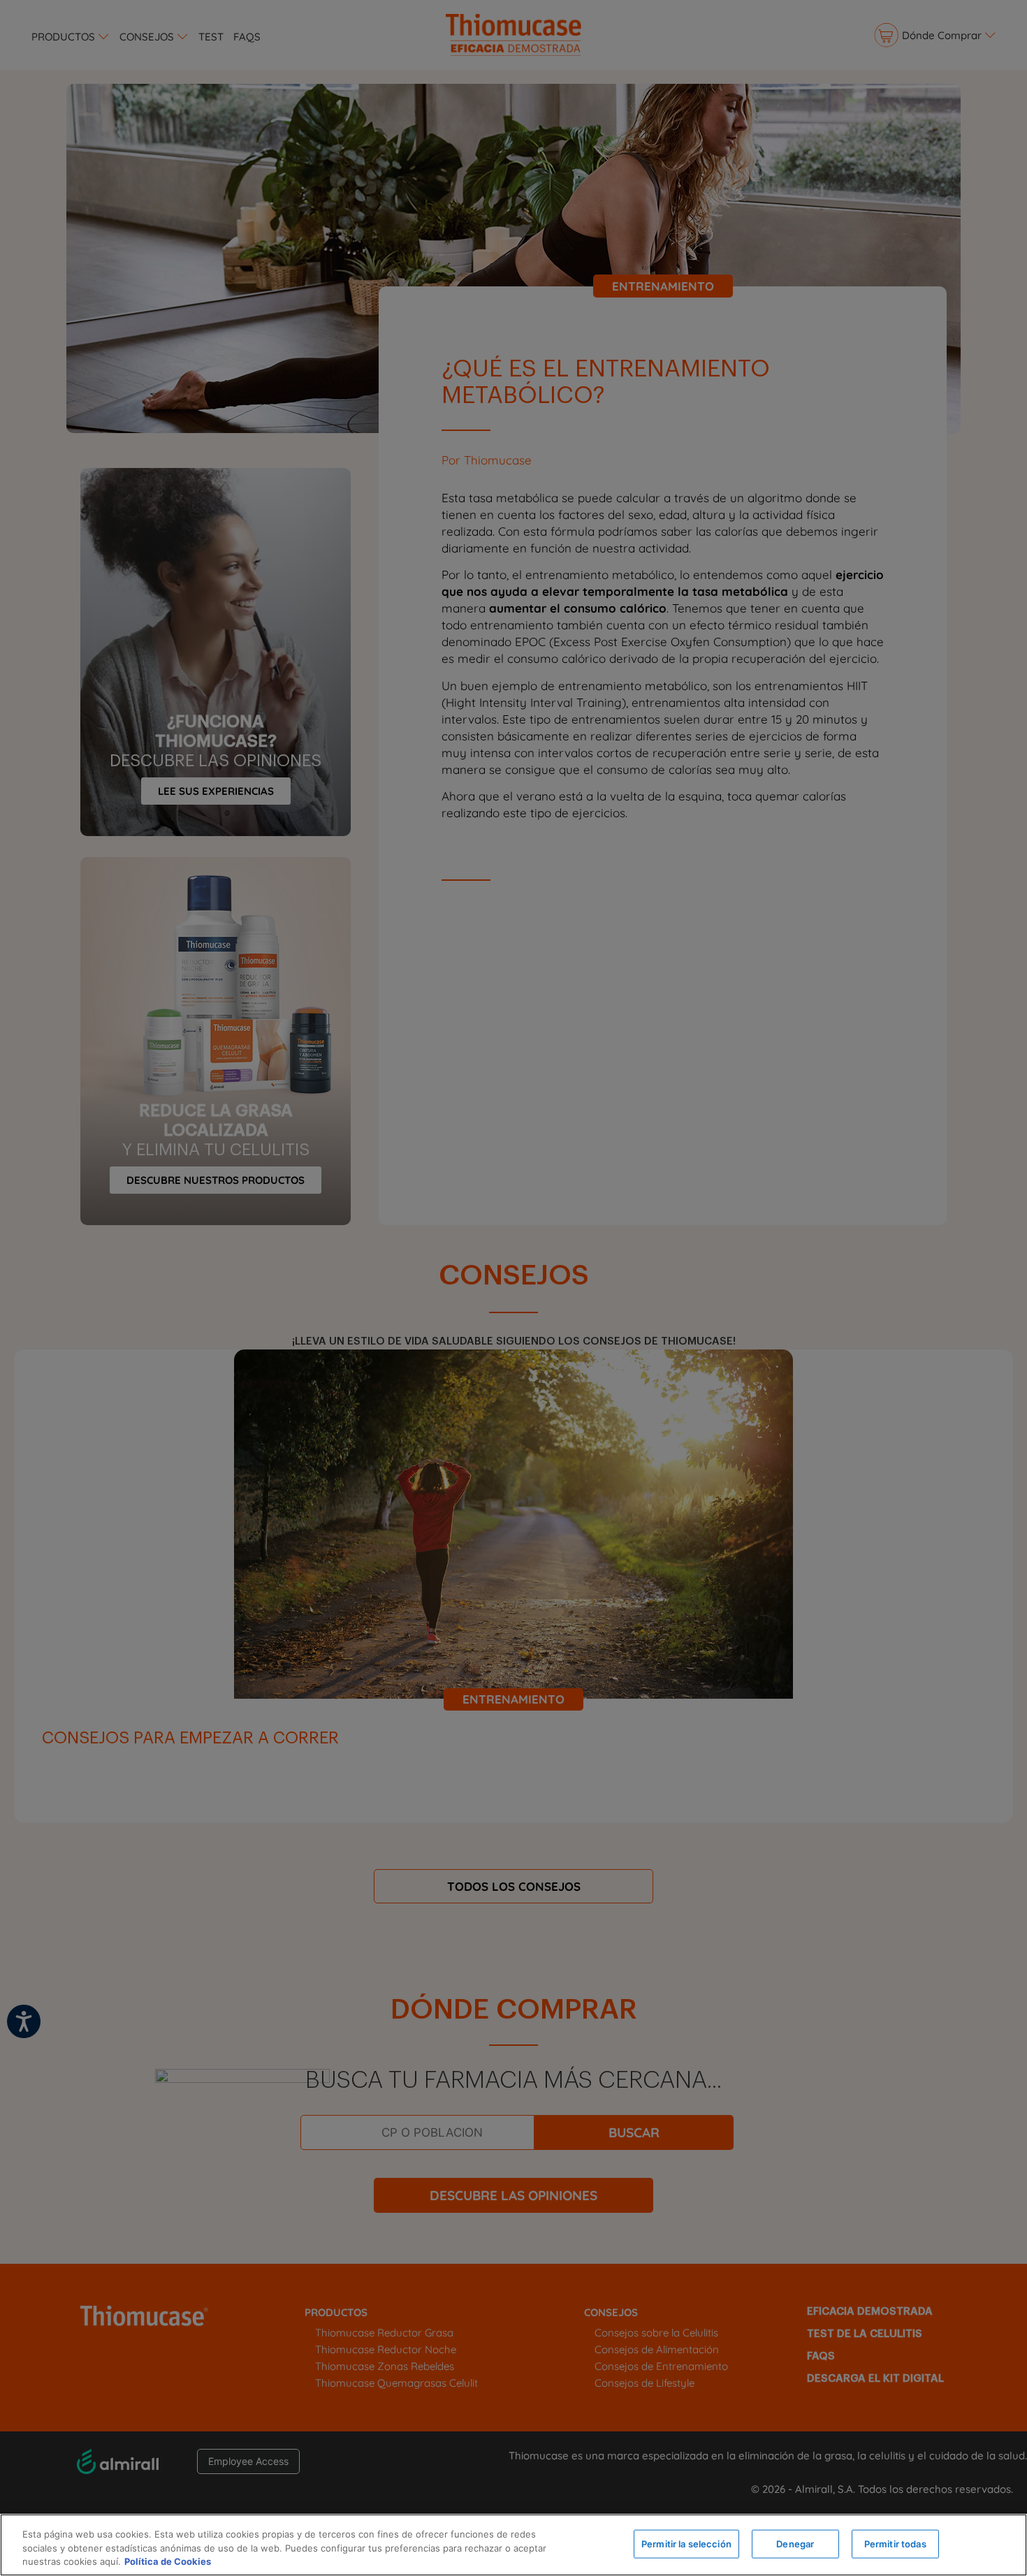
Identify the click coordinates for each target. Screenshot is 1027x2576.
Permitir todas (895, 2543)
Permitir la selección (686, 2543)
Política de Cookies (168, 2561)
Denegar (795, 2543)
